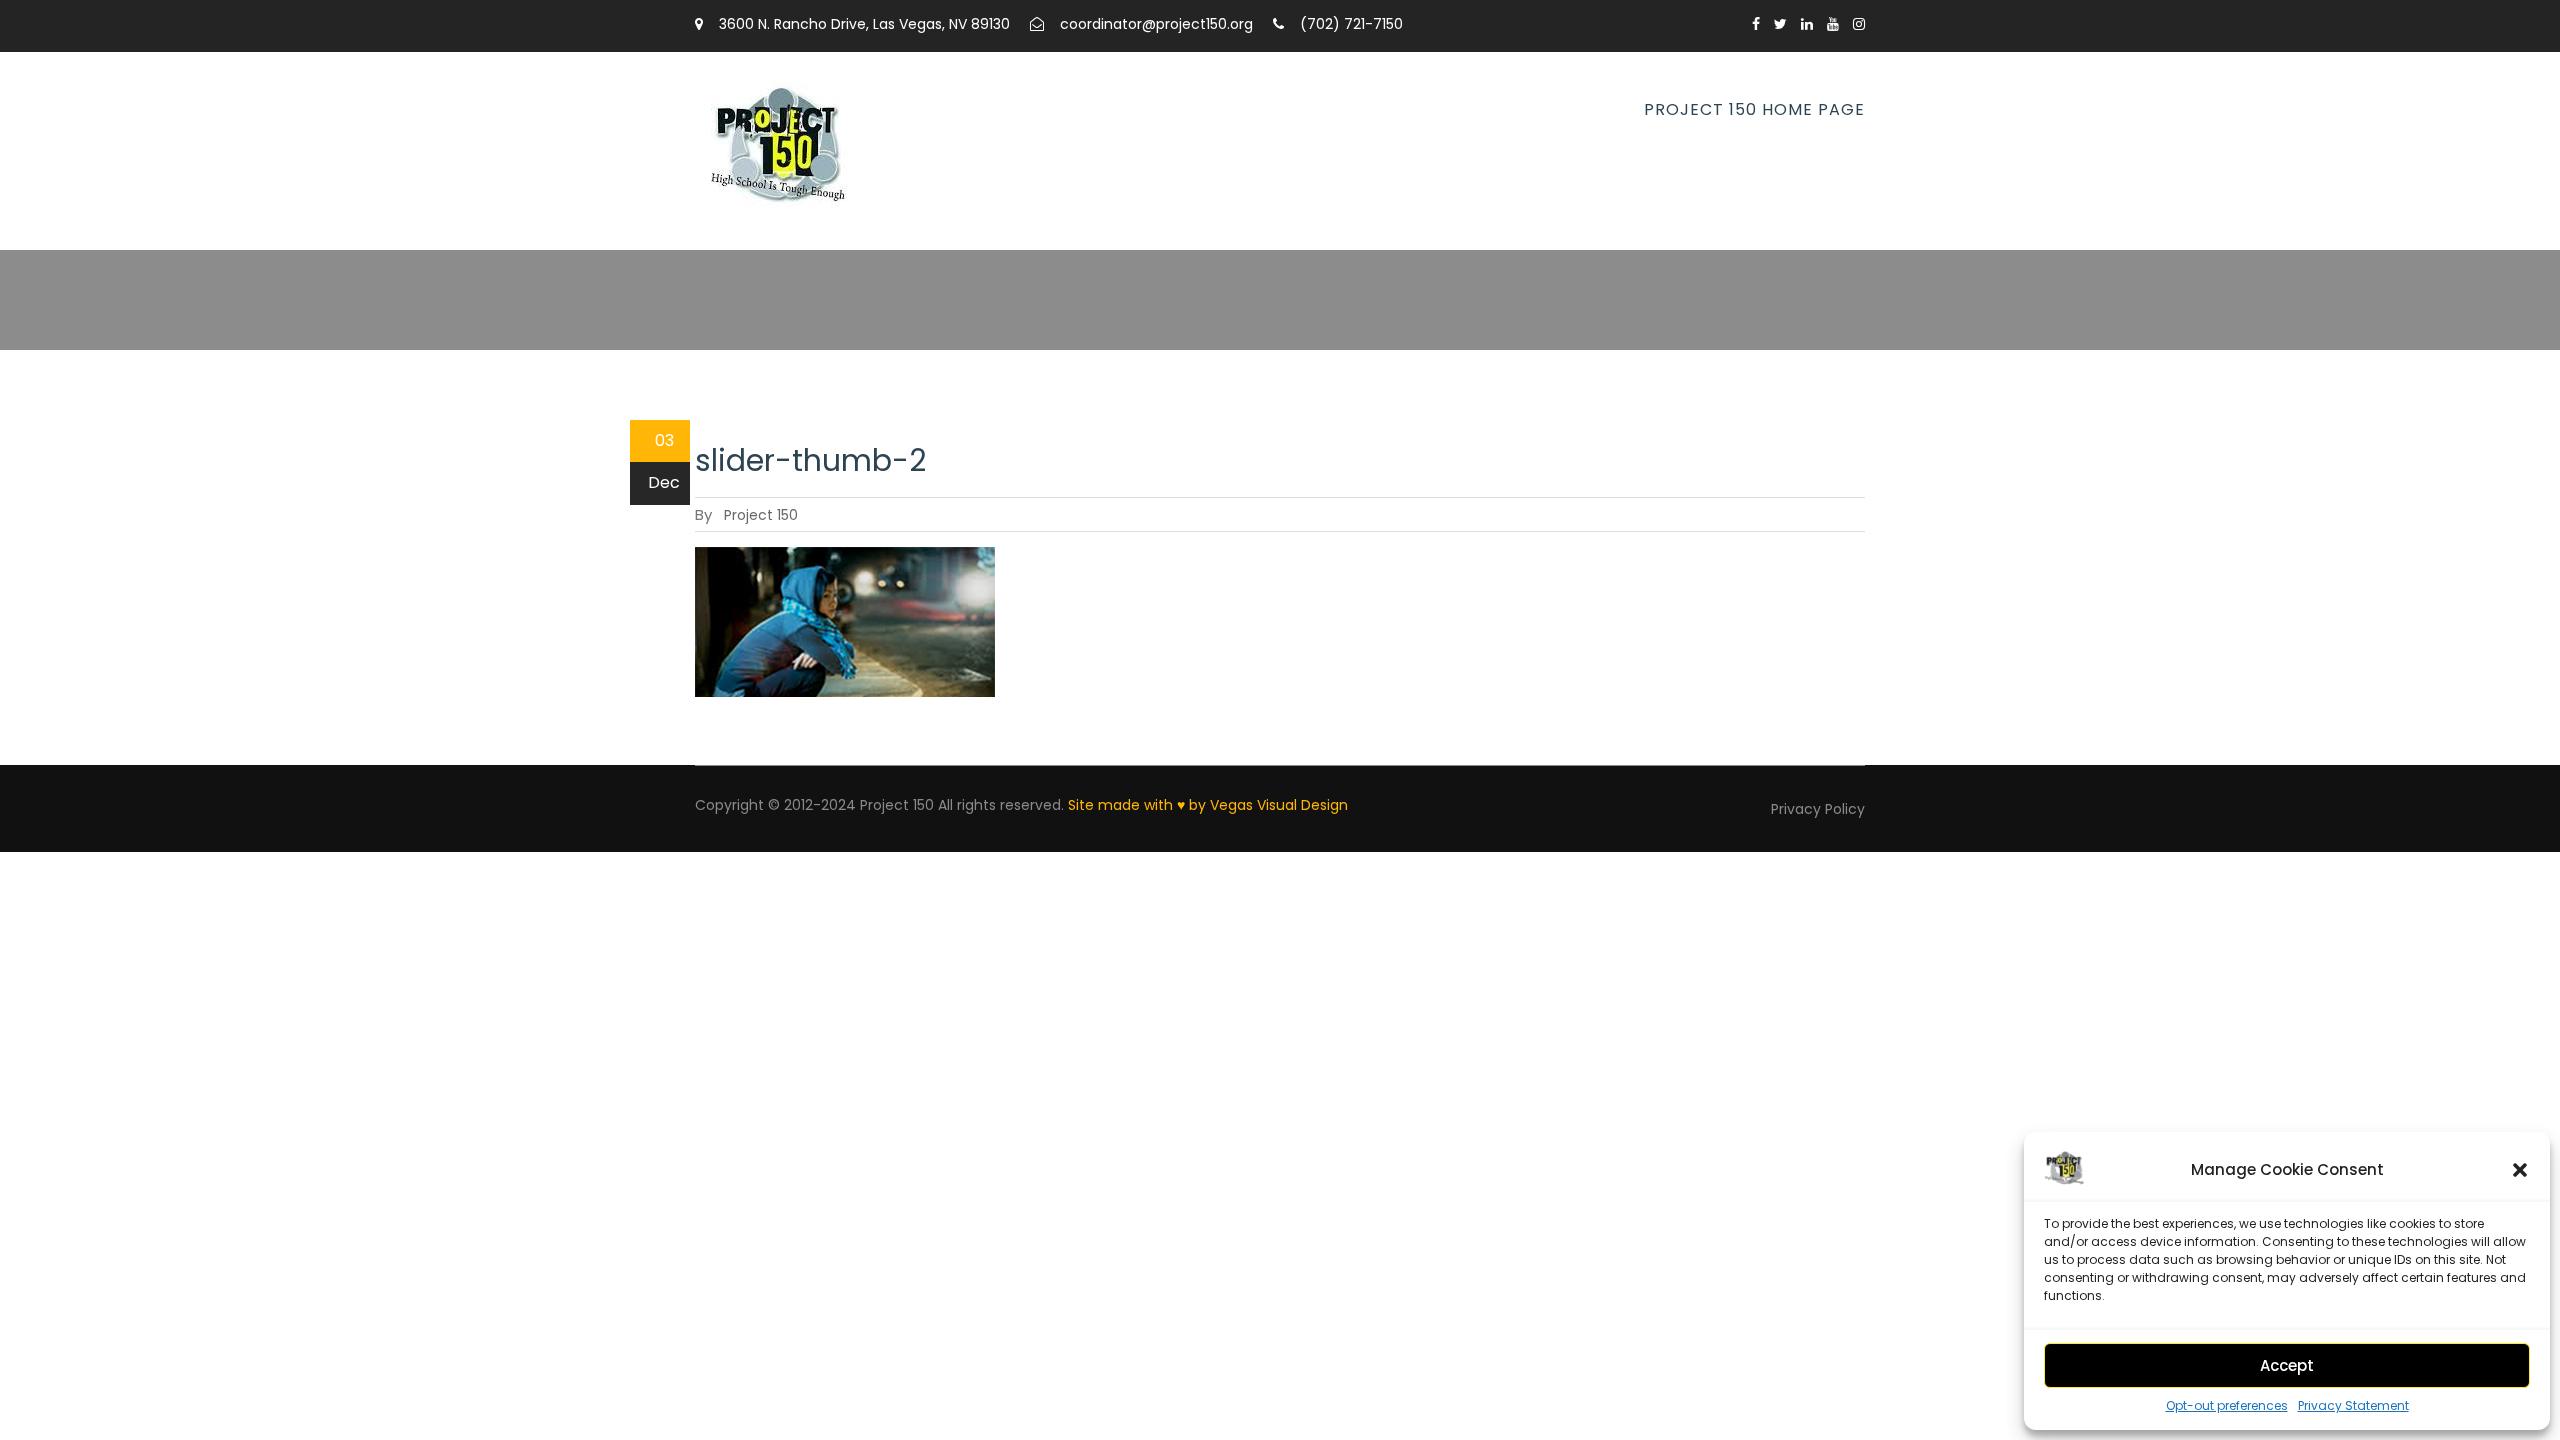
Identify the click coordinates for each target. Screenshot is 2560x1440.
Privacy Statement (2353, 1406)
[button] (2520, 1170)
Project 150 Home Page (1754, 109)
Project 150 (761, 515)
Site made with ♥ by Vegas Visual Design (1208, 805)
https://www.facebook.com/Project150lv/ (1756, 24)
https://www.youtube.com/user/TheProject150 (1833, 24)
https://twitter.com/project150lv (1780, 24)
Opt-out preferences (2227, 1406)
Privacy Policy (1818, 809)
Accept (2287, 1365)
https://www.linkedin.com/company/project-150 (1807, 24)
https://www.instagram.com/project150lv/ (1859, 24)
